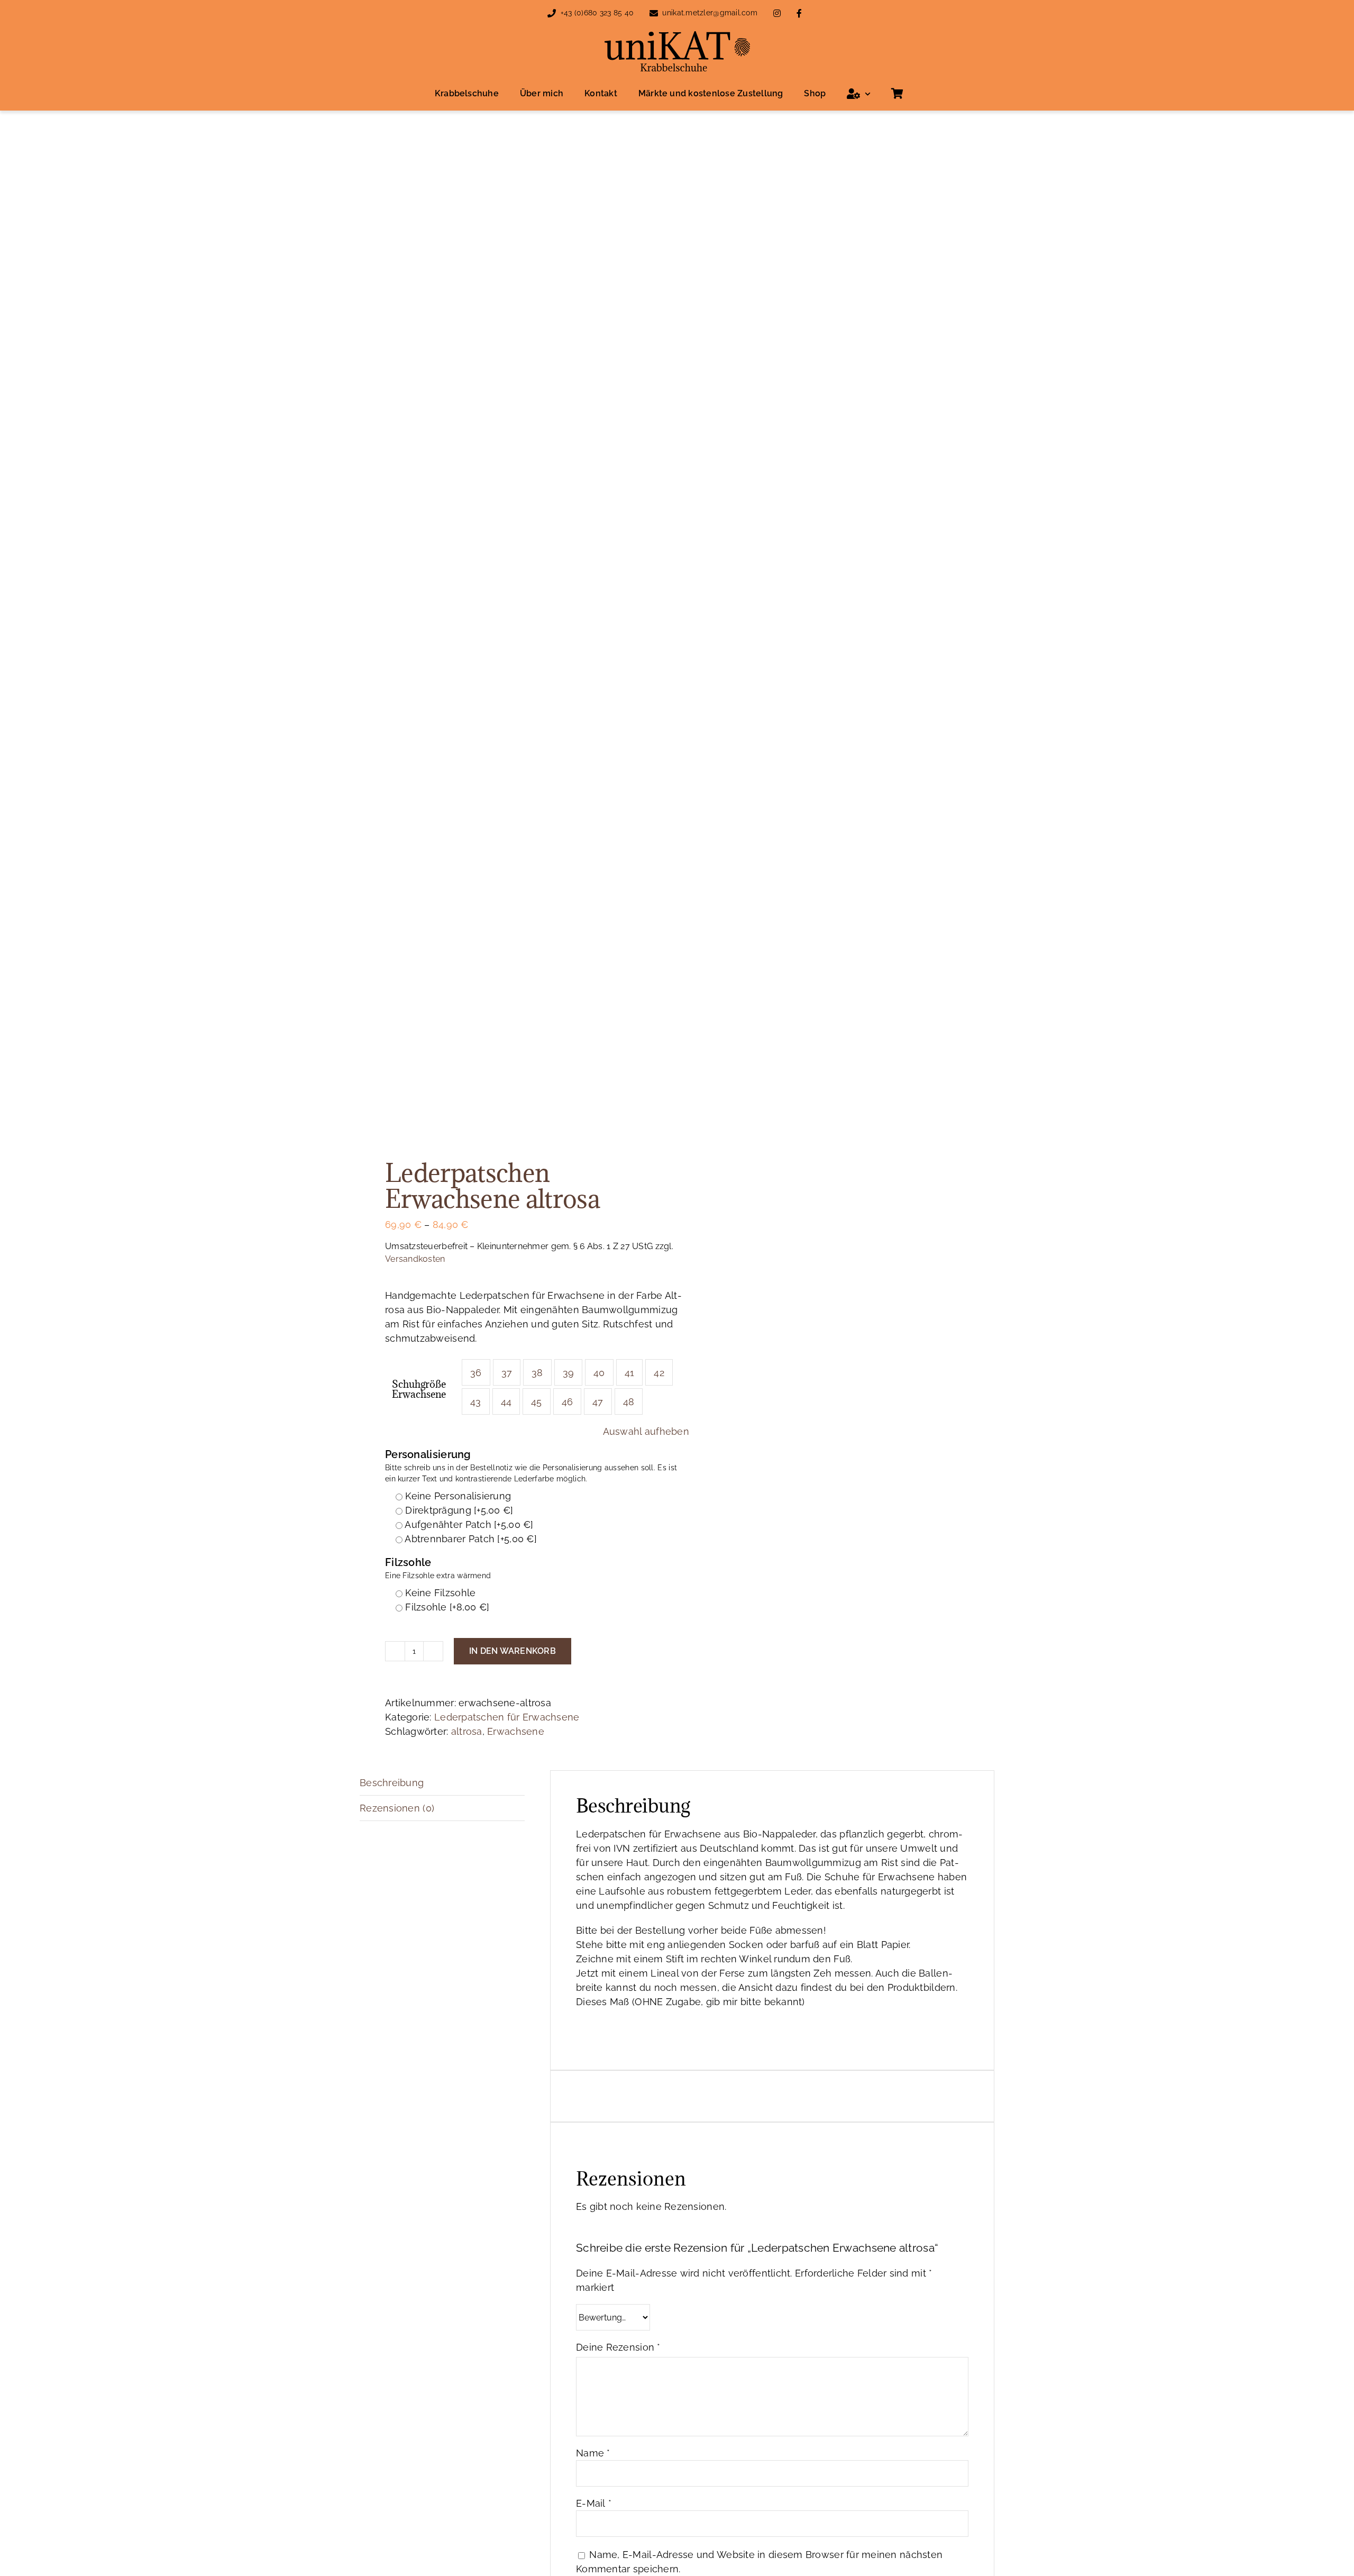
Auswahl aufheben (646, 1431)
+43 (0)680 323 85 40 (597, 13)
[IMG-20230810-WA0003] (512, 638)
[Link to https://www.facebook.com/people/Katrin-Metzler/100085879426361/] (799, 13)
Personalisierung (531, 1466)
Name (593, 2453)
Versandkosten (415, 1259)
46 (568, 1402)
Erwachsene (516, 1731)
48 (629, 1402)
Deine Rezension (618, 2347)
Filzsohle (438, 1568)
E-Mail (594, 2503)
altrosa (467, 1731)
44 (506, 1402)
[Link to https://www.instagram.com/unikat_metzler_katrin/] (777, 13)
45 (537, 1402)
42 (659, 1373)
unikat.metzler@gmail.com (710, 13)
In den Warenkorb (513, 1651)
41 (630, 1373)
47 (598, 1402)
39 (569, 1373)
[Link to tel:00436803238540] (552, 13)
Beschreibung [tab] (392, 1783)
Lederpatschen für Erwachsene (507, 1717)
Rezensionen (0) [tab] (397, 1808)
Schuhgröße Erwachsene (419, 1389)
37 (507, 1373)
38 (537, 1373)
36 (476, 1373)
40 (599, 1373)
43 (476, 1402)
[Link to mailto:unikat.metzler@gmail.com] (654, 13)
